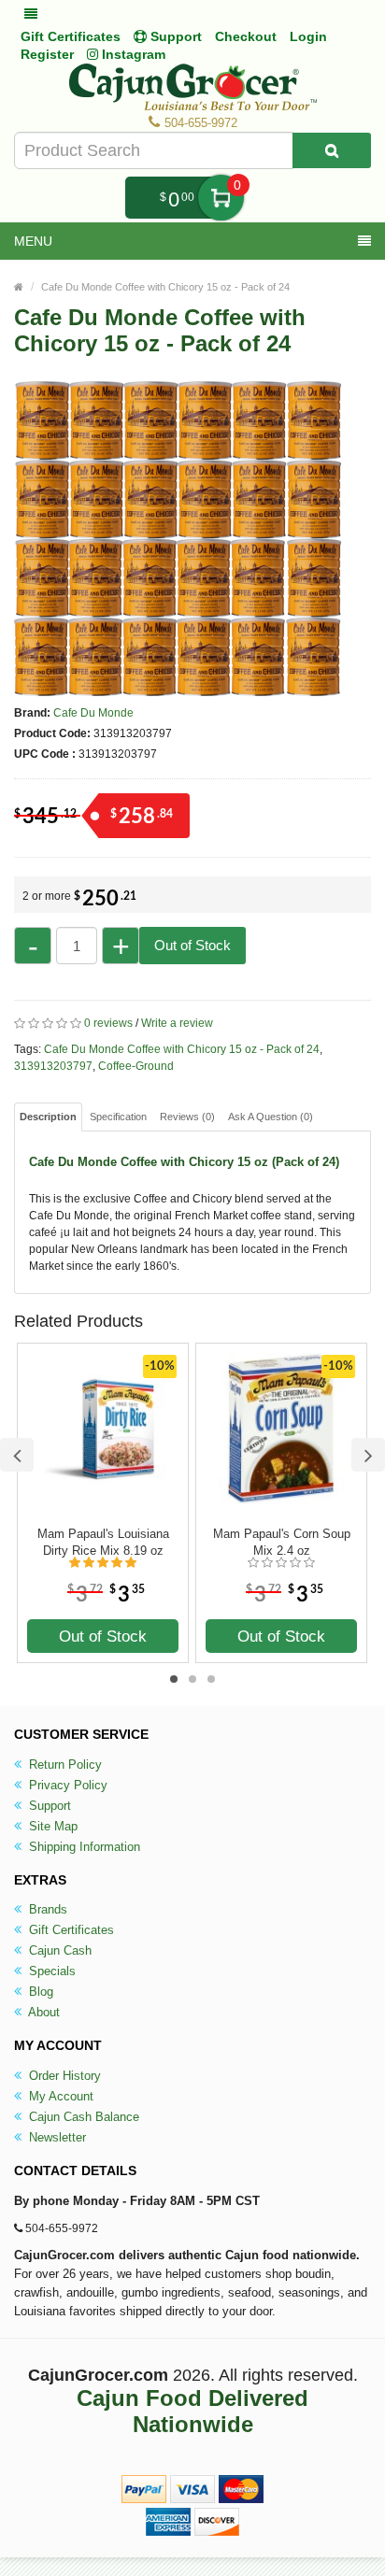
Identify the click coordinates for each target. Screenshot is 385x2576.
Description (48, 1117)
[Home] (19, 287)
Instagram (132, 54)
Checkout (246, 36)
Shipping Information (83, 1847)
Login (308, 36)
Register (47, 54)
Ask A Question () (271, 1117)
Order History (63, 2076)
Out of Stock (192, 945)
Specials (50, 1971)
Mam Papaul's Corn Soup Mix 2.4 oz (282, 1542)
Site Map (51, 1826)
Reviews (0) (187, 1117)
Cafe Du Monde (93, 713)
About (43, 2012)
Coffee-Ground (136, 1066)
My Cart (221, 198)
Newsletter (56, 2137)
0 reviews (108, 1023)
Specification (118, 1117)
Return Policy (64, 1765)
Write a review (177, 1023)
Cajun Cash (58, 1950)
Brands (46, 1909)
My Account (59, 2096)
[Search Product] (332, 150)
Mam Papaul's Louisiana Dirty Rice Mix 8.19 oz (103, 1542)
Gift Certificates (71, 36)
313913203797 (53, 1066)
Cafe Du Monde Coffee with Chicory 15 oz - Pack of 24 (165, 287)
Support (48, 1806)
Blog (39, 1992)
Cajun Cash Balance (82, 2117)
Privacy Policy (66, 1785)
